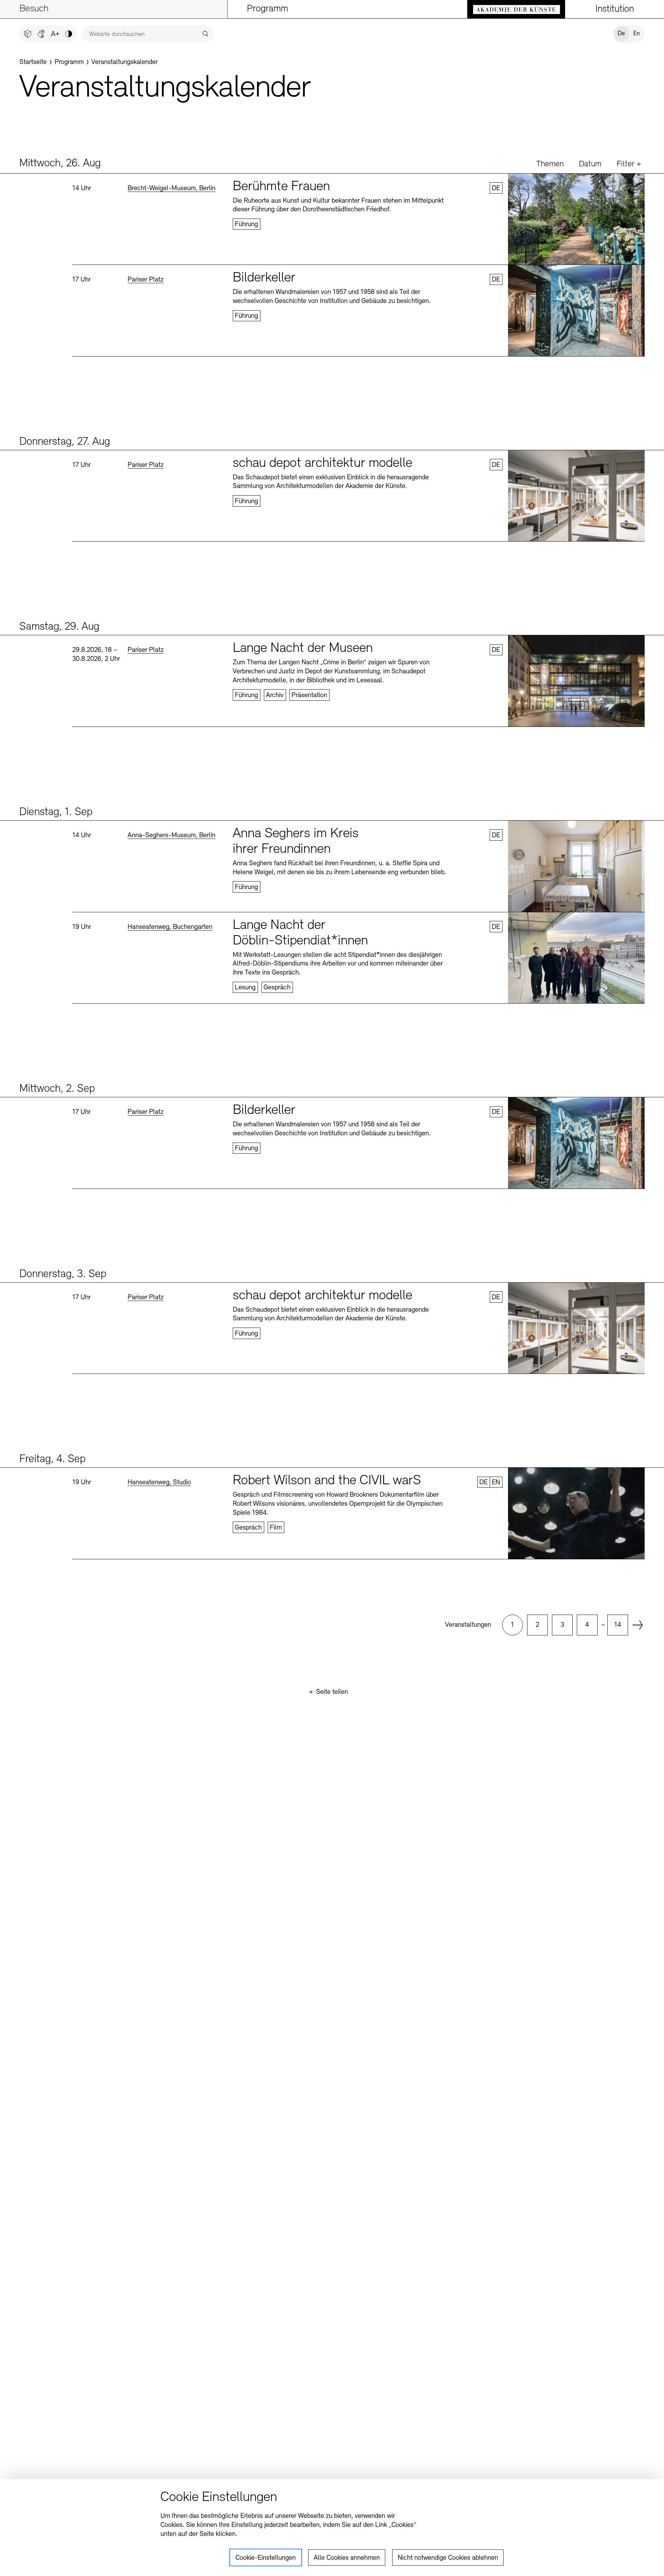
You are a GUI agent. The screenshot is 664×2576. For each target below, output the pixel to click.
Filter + (629, 164)
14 (618, 1625)
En (637, 34)
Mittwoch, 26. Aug (60, 164)
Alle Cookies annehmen (347, 2558)
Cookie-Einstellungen (266, 2558)
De (621, 34)
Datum (590, 164)
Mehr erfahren (358, 219)
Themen (550, 164)
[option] (513, 1625)
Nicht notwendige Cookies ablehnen (448, 2558)
